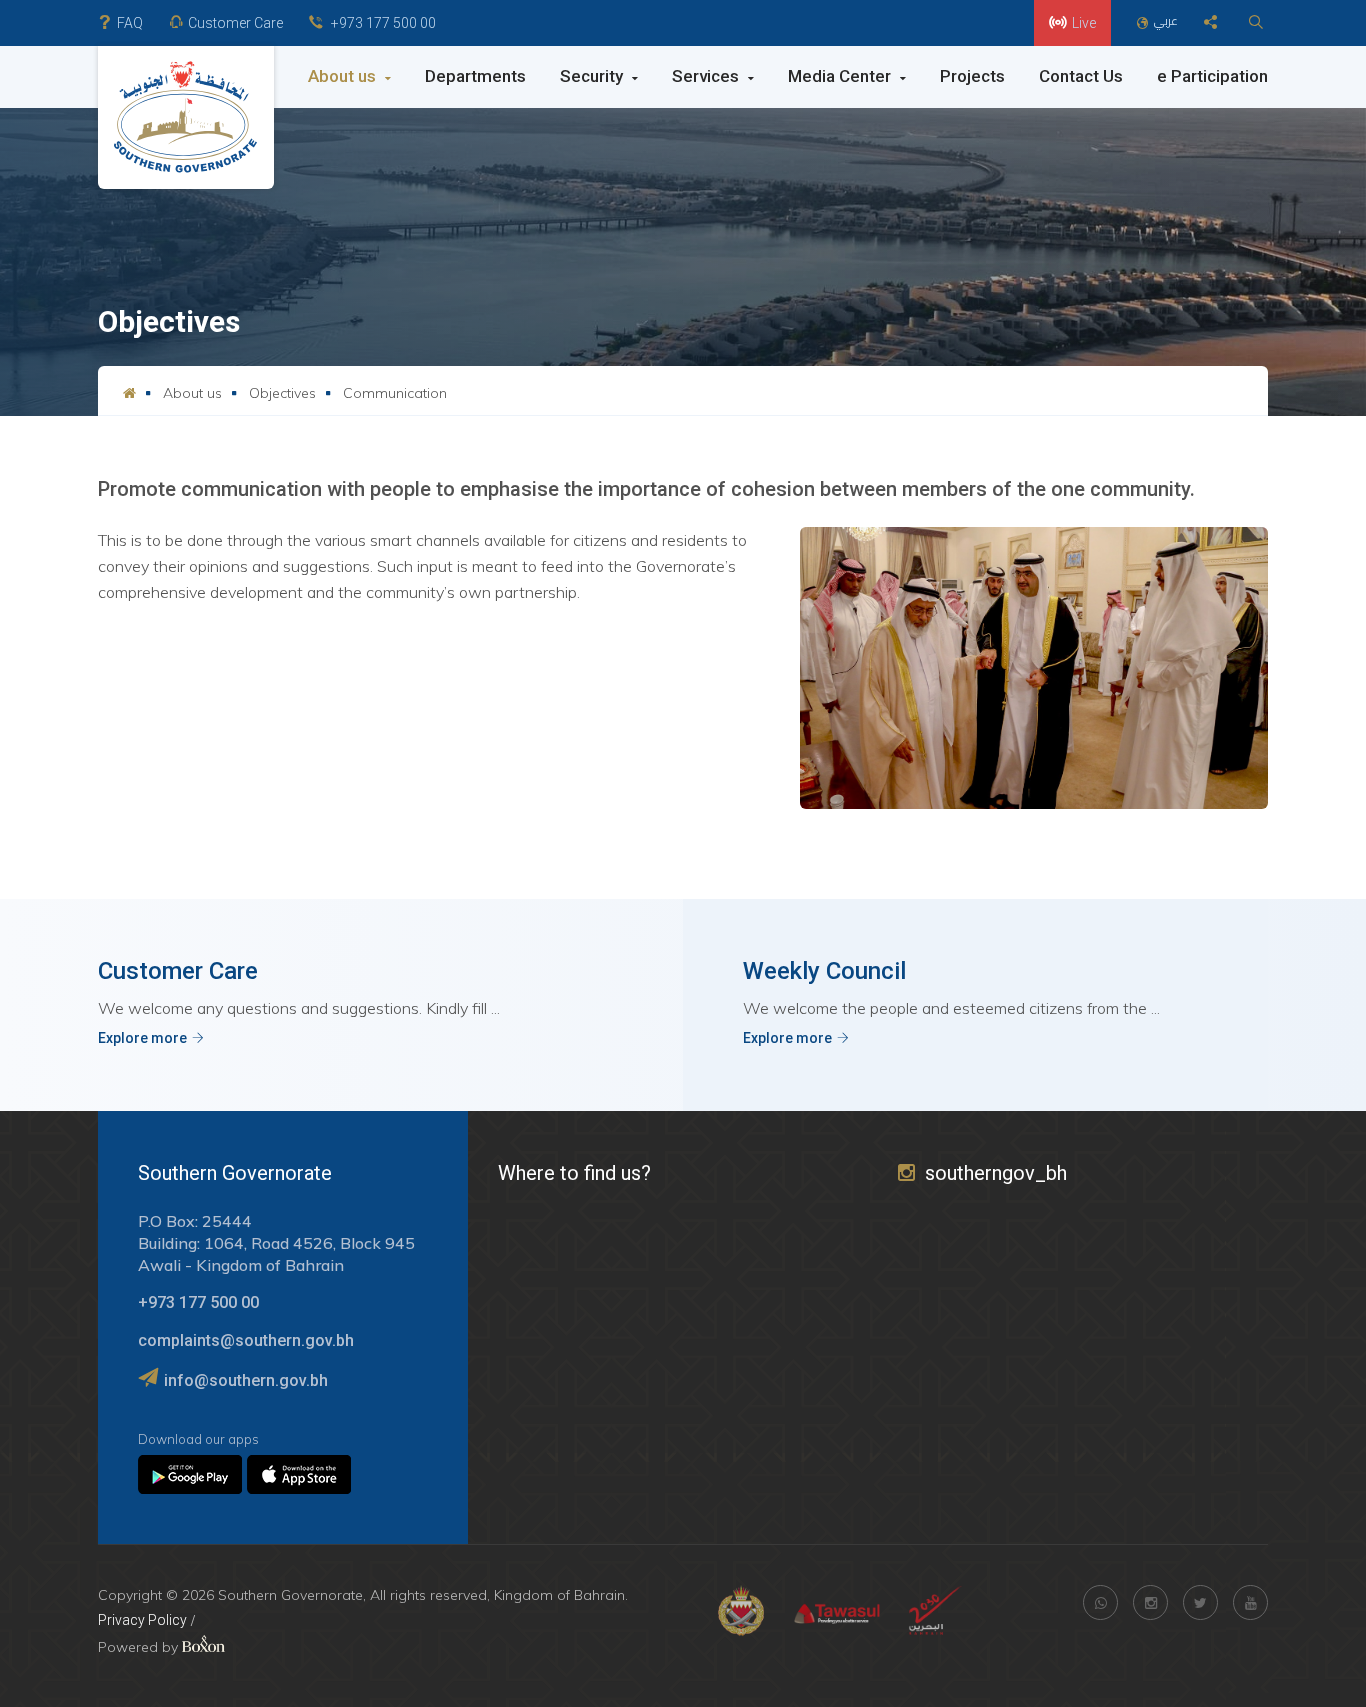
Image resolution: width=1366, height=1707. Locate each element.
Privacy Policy (142, 1620)
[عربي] (1145, 23)
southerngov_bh (996, 1173)
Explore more (142, 1038)
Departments (475, 76)
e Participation (1212, 76)
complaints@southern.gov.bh (246, 1340)
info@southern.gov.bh (246, 1380)
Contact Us (1081, 76)
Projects (972, 76)
